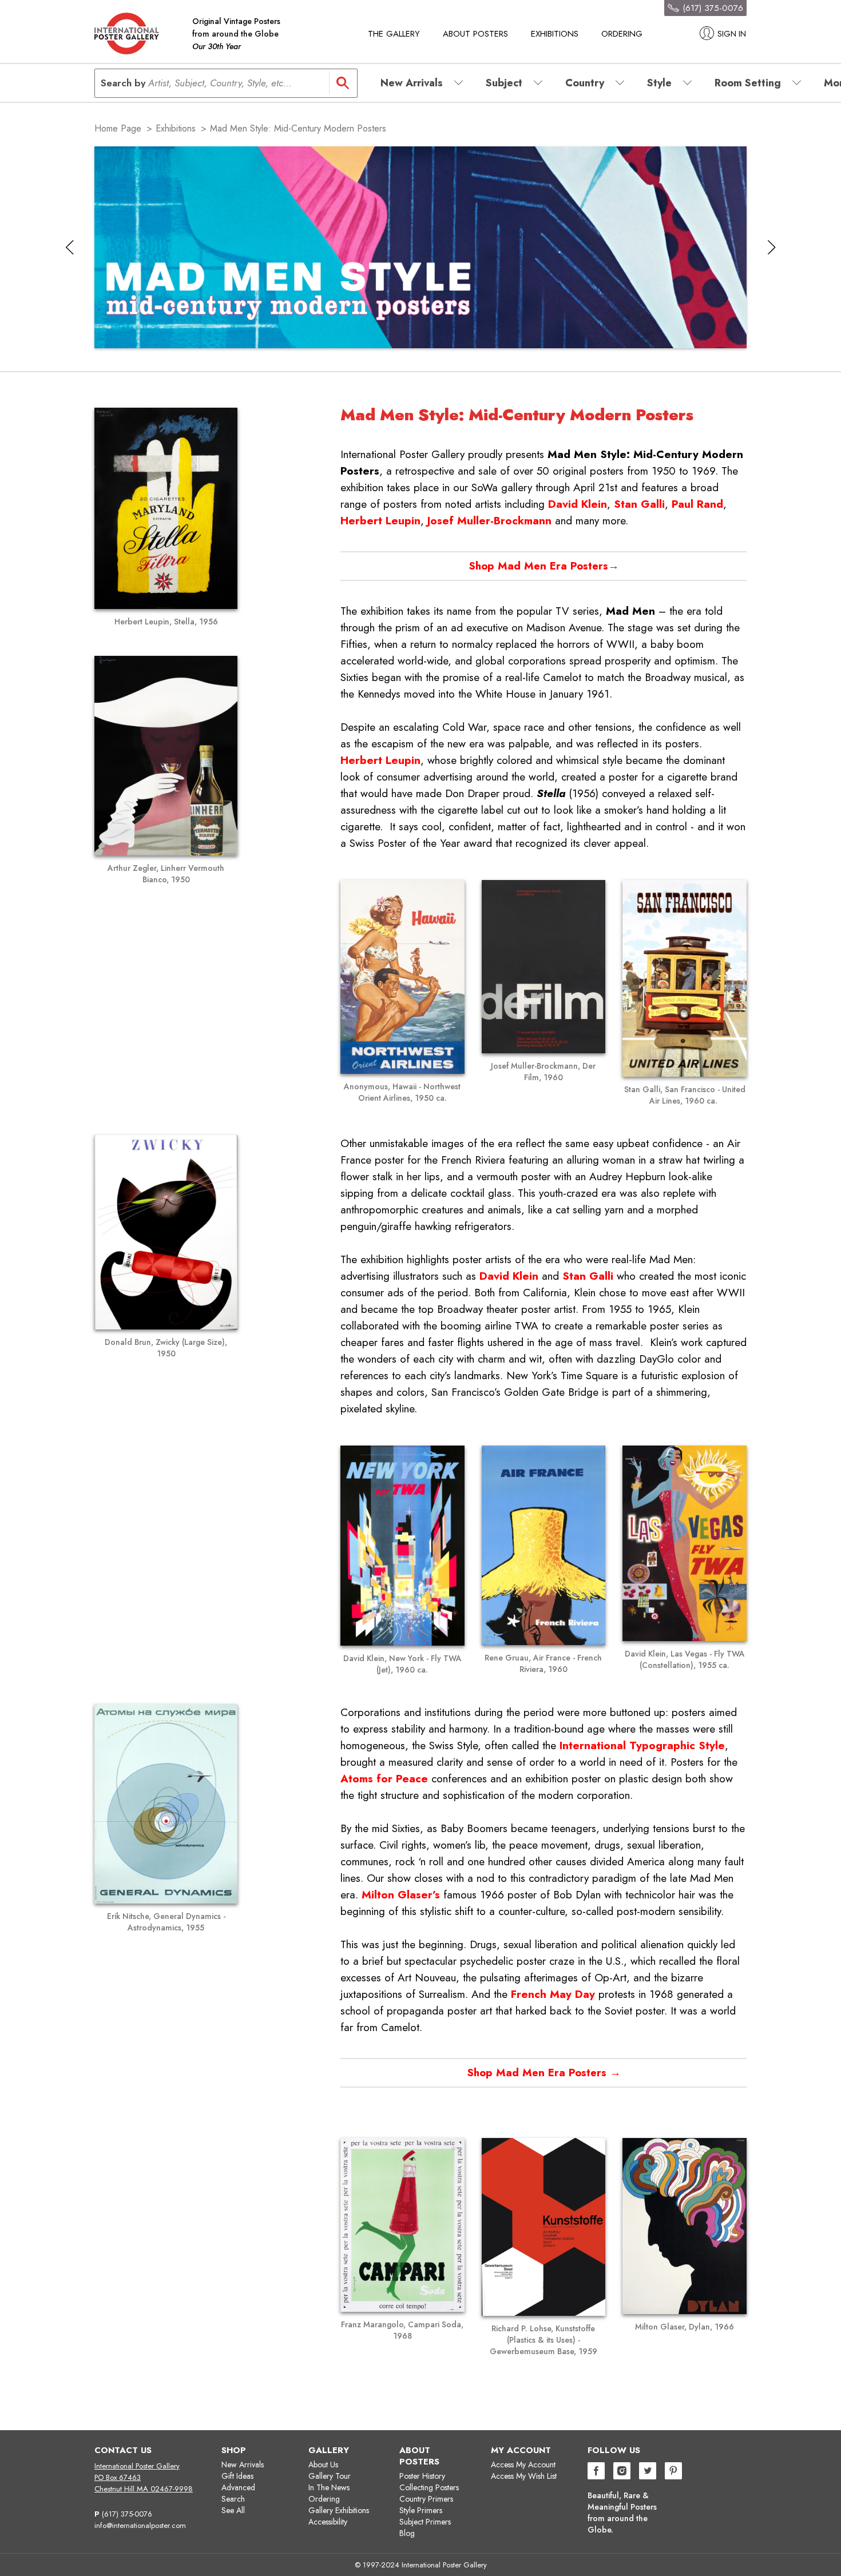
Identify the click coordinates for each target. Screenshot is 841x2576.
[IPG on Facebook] (596, 2472)
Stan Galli (639, 504)
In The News (329, 2487)
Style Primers (421, 2510)
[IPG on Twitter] (648, 2472)
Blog (407, 2533)
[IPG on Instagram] (622, 2472)
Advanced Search (238, 2493)
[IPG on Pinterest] (673, 2472)
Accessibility (328, 2522)
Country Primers (426, 2499)
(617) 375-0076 (127, 2514)
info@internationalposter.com (140, 2525)
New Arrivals (243, 2464)
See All (233, 2510)
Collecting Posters (429, 2487)
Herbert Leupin (380, 521)
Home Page (118, 128)
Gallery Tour (330, 2476)
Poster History (422, 2476)
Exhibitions (555, 34)
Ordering (622, 34)
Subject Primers (425, 2522)
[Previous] (70, 247)
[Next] (771, 247)
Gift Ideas (237, 2476)
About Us (323, 2464)
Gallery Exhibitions (339, 2510)
